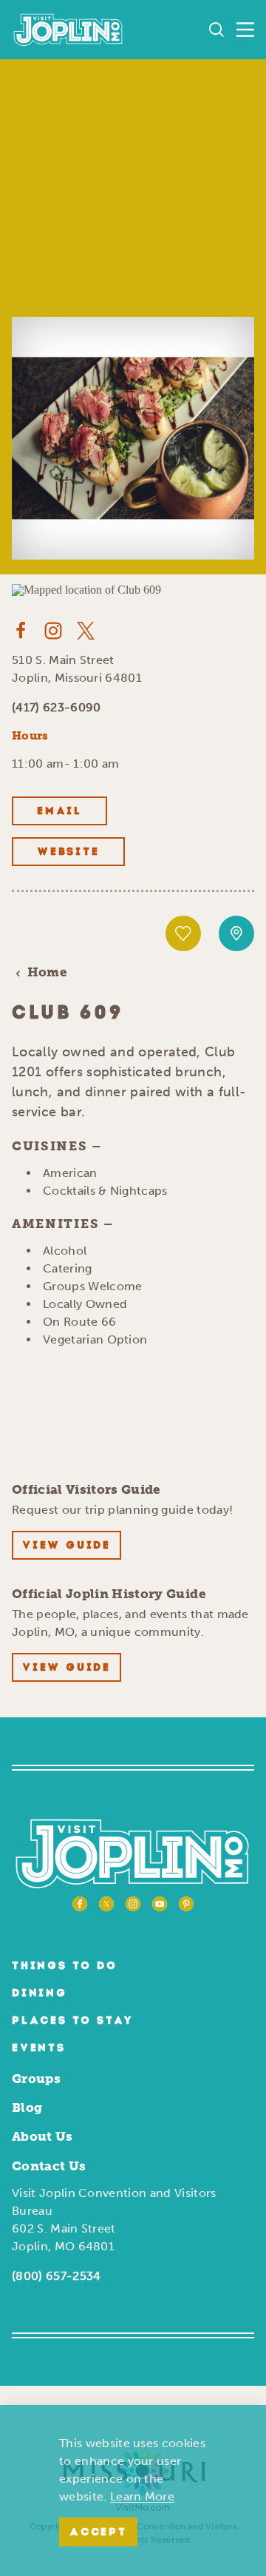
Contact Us (49, 2166)
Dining (40, 1994)
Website (68, 852)
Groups (36, 2079)
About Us (42, 2136)
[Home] (68, 30)
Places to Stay (73, 2021)
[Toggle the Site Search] (216, 30)
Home (47, 972)
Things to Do (65, 1966)
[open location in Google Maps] (86, 589)
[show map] (236, 933)
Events (39, 2049)
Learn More (142, 2496)
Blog (27, 2107)
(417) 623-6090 (56, 707)
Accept (98, 2533)
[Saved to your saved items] (183, 933)
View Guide (66, 1546)
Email (59, 812)
